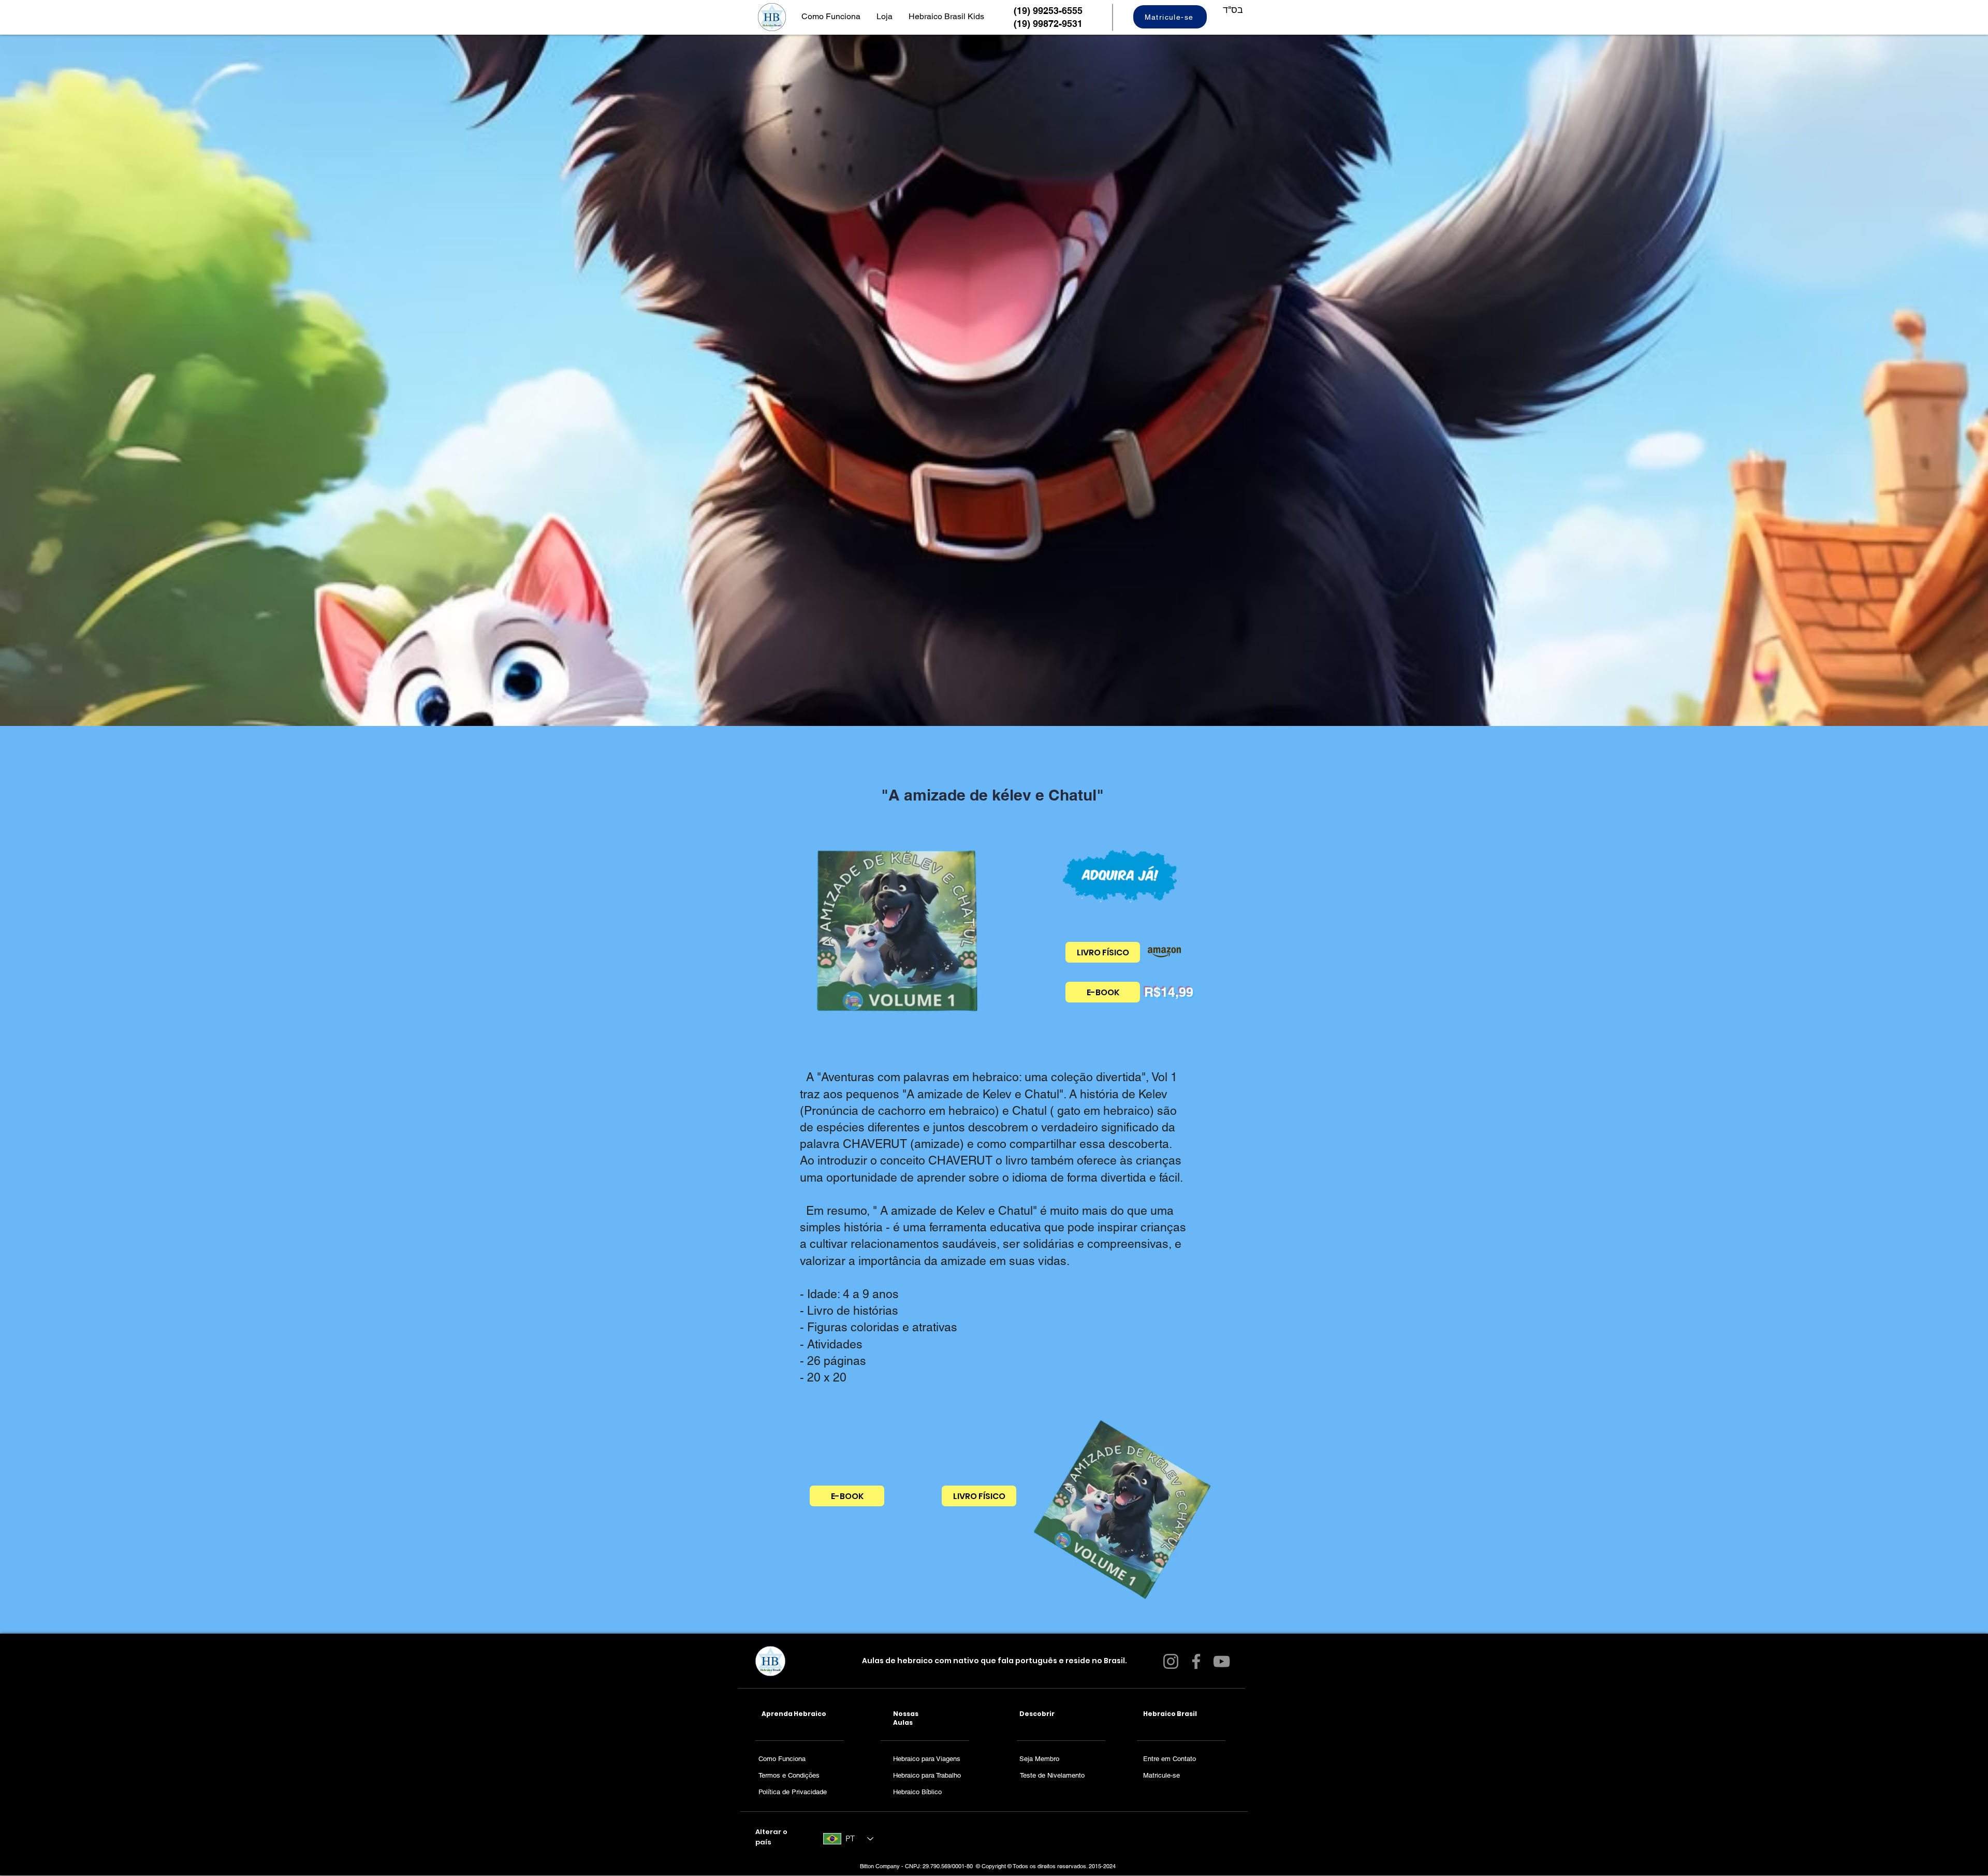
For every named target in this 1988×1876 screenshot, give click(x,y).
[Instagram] (1171, 1661)
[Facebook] (1196, 1661)
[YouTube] (1222, 1661)
